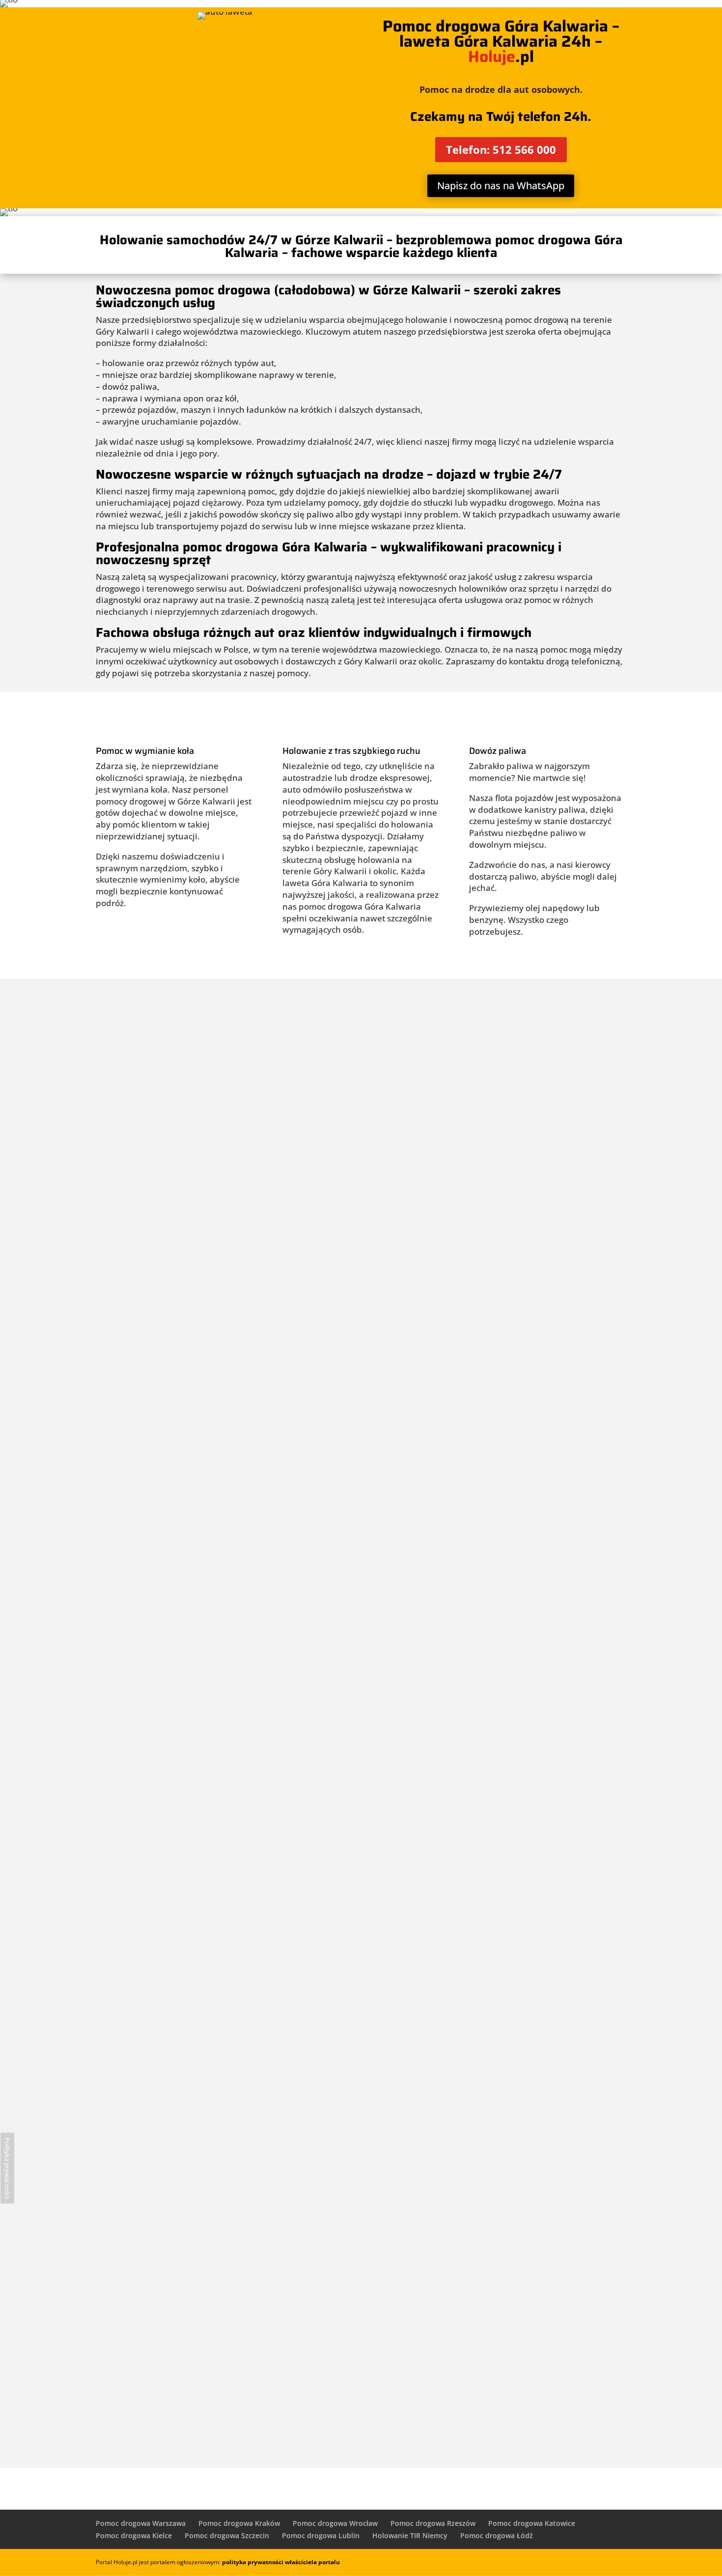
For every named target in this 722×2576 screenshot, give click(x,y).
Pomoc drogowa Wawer (361, 1380)
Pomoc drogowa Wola (361, 1651)
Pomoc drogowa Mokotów (361, 1867)
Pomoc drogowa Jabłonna (361, 2137)
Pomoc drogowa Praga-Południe (361, 1813)
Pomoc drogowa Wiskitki (361, 2353)
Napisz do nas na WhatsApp (501, 186)
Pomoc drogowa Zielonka (361, 2245)
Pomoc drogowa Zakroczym (361, 2299)
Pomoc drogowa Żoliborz (361, 1218)
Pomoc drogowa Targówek (361, 1488)
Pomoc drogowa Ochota (361, 1326)
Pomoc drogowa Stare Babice (361, 2029)
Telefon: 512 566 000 (501, 149)
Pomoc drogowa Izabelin (361, 2083)
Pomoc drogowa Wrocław (335, 2523)
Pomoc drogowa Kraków (239, 2523)
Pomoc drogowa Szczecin (227, 2535)
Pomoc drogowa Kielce (134, 2535)
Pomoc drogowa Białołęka (361, 1759)
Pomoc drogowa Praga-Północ (361, 1272)
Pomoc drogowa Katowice (532, 2523)
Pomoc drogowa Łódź (497, 2535)
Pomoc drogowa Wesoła (361, 1056)
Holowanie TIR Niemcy (410, 2535)
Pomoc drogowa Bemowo (361, 1543)
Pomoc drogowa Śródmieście (361, 1434)
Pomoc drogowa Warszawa (141, 2523)
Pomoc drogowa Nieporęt (361, 1975)
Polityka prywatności (7, 2168)
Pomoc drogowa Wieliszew (361, 2191)
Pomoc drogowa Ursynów (361, 1705)
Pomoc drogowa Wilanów (361, 1164)
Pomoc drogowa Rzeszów (433, 2523)
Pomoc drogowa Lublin (321, 2535)
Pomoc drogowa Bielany (361, 1597)
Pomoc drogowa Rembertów (361, 1921)
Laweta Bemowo (361, 1002)
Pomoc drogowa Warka (361, 2407)
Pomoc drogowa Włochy (361, 1110)
